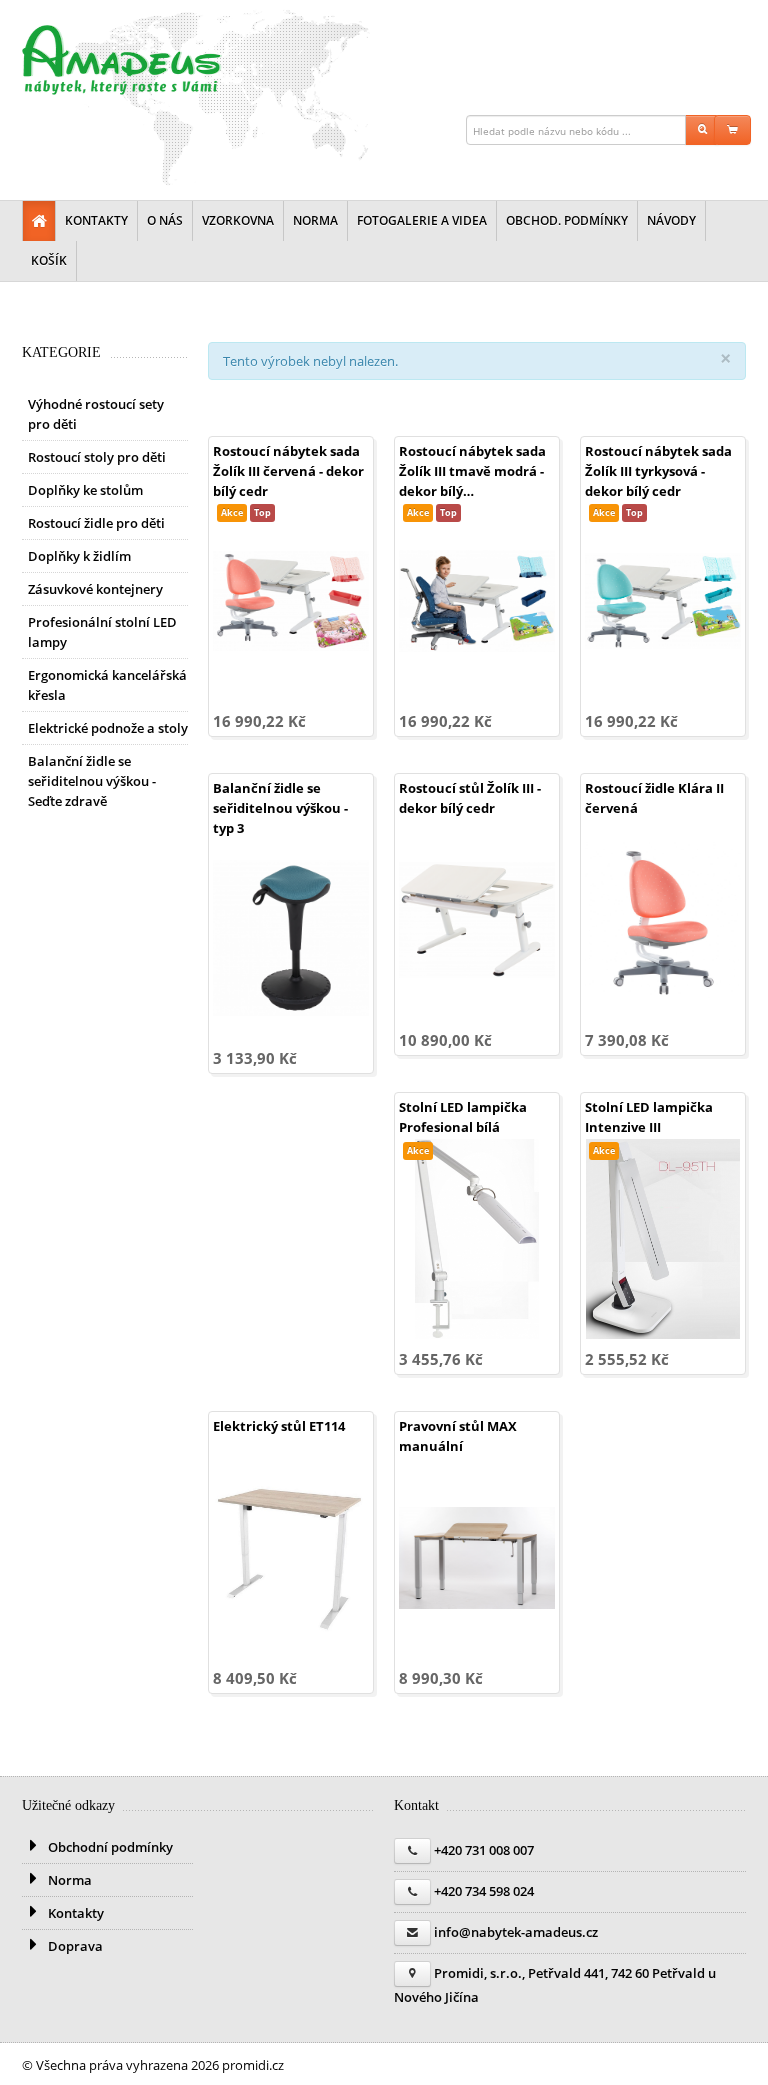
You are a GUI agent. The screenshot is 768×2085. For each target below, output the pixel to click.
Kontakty (96, 220)
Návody (671, 220)
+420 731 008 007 (484, 1850)
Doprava (74, 1946)
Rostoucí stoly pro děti (97, 457)
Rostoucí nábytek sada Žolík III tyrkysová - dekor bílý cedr (658, 471)
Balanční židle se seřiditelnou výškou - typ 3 (280, 808)
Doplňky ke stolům (85, 490)
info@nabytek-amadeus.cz (516, 1932)
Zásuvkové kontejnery (95, 589)
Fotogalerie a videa (422, 220)
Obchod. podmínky (567, 220)
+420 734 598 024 (484, 1891)
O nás (165, 220)
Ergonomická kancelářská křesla (107, 685)
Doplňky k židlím (79, 556)
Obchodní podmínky (109, 1847)
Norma (315, 220)
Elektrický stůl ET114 (279, 1426)
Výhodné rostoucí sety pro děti (96, 414)
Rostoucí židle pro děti (96, 523)
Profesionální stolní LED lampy (102, 632)
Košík (49, 260)
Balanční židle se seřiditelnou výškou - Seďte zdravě (92, 781)
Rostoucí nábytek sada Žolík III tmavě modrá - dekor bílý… (472, 471)
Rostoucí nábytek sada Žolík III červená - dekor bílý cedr (288, 471)
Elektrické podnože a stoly (108, 728)
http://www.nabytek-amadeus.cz (122, 60)
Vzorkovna (238, 220)
